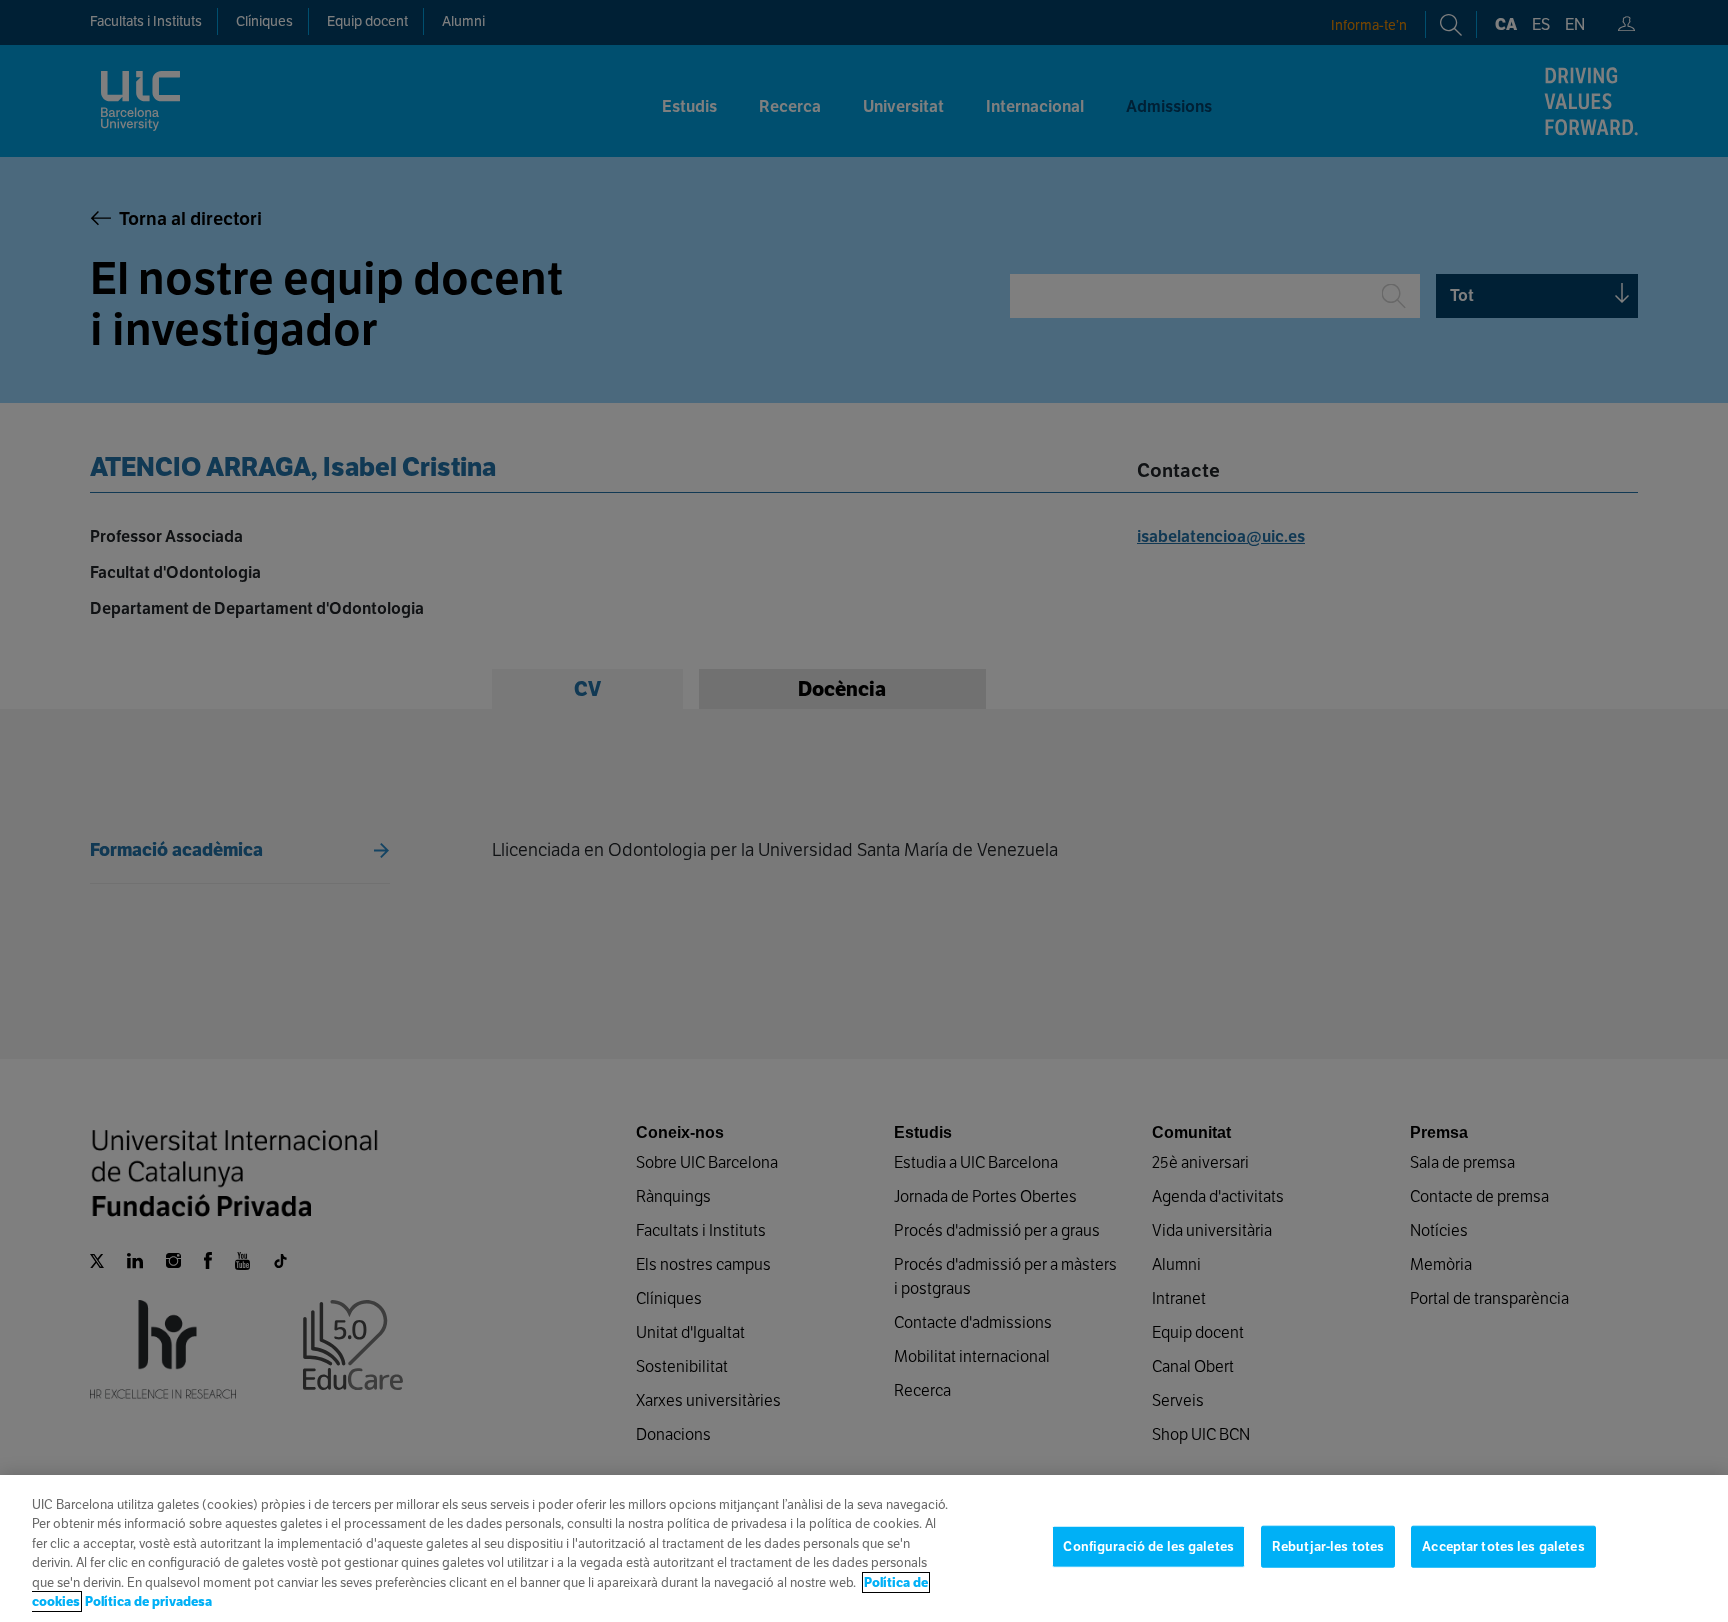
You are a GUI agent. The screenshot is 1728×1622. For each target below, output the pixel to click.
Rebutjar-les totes (1328, 1546)
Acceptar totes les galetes (1503, 1546)
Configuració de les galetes (1148, 1546)
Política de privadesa (148, 1601)
